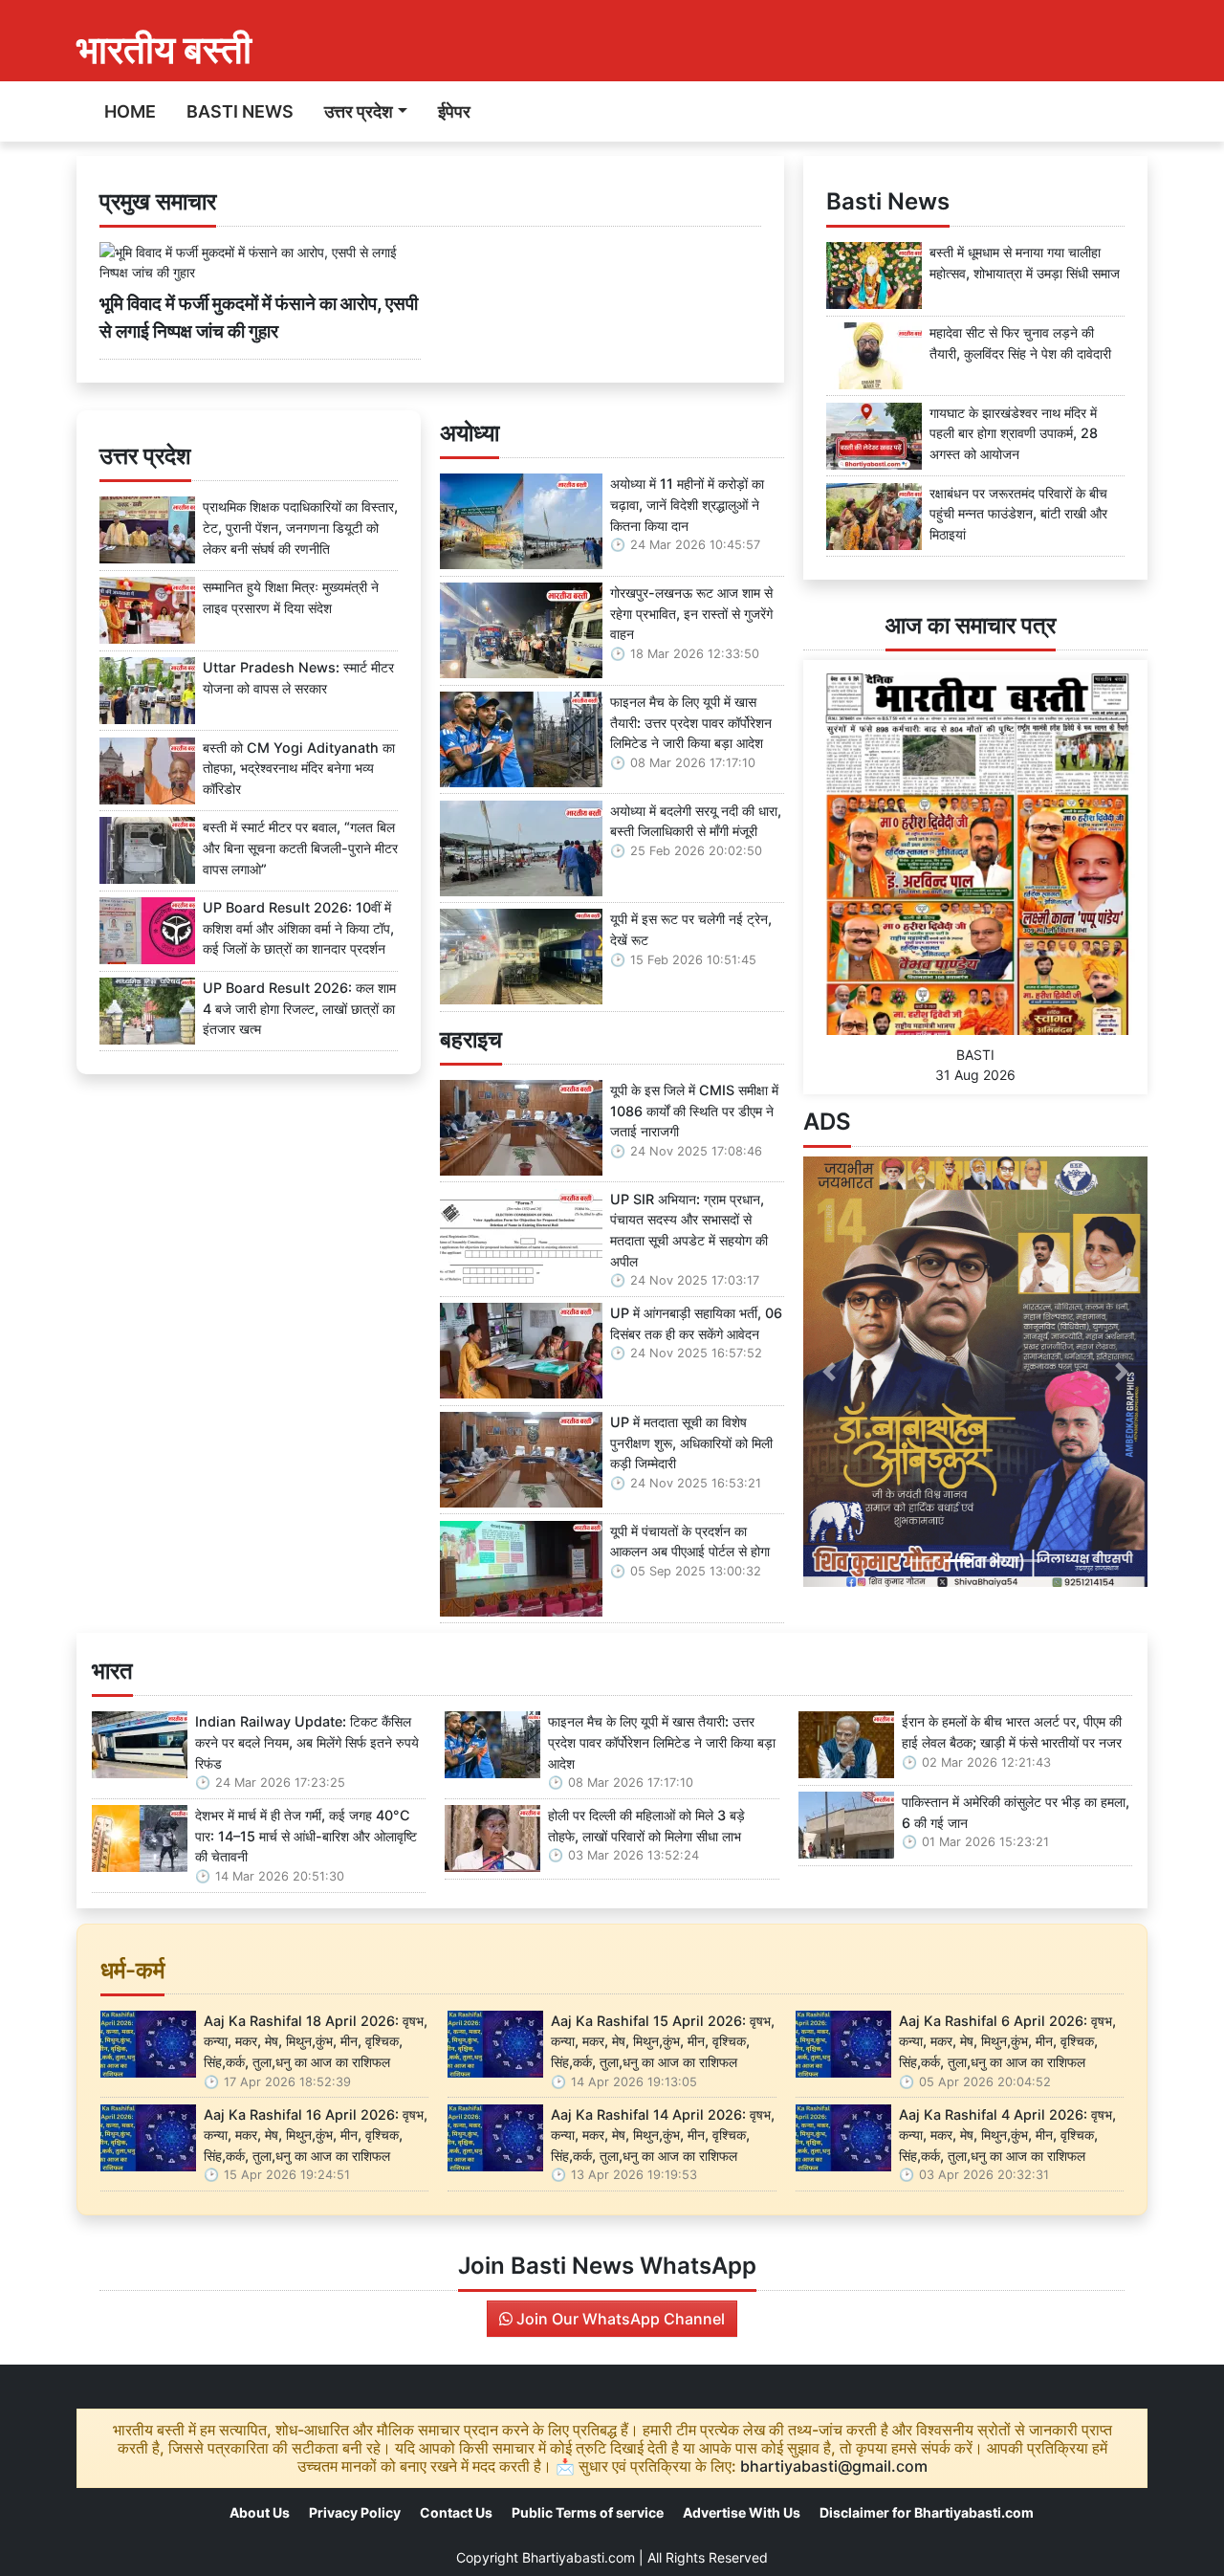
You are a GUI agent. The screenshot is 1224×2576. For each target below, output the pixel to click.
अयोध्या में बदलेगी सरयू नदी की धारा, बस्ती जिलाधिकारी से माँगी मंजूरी (696, 821)
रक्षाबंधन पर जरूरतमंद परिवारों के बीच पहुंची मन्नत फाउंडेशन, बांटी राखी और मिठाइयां (1018, 514)
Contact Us (456, 2512)
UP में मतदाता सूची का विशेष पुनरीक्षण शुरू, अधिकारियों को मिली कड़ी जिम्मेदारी (691, 1442)
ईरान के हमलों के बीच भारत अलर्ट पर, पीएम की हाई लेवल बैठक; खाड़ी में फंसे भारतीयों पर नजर (1012, 1732)
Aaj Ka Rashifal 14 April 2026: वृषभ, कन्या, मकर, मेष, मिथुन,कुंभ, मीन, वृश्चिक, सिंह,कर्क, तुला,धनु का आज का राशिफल (663, 2135)
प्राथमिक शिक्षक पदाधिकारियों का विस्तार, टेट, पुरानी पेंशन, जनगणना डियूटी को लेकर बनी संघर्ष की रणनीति (300, 527)
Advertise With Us (742, 2512)
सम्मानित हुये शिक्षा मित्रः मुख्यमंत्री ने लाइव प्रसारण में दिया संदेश (291, 597)
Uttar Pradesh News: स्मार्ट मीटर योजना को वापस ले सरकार (298, 678)
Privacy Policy (355, 2512)
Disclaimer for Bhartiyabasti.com (927, 2512)
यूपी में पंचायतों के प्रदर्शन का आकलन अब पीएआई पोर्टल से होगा (690, 1541)
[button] (829, 1372)
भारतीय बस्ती (164, 49)
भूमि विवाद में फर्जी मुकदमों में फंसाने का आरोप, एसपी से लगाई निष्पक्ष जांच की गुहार (259, 317)
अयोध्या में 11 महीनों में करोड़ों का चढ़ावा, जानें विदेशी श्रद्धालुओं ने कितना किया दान (687, 504)
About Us (260, 2512)
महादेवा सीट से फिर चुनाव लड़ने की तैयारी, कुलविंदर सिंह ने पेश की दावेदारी (1020, 343)
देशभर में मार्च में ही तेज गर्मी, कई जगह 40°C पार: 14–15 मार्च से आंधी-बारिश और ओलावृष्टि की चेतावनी (306, 1836)
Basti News (240, 111)
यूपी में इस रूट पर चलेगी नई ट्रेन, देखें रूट (691, 929)
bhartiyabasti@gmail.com (834, 2466)
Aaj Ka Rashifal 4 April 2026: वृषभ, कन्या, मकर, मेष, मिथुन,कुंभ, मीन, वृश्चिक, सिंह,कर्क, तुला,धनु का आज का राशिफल (1007, 2135)
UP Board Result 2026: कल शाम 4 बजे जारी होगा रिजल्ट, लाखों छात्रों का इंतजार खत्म (299, 1008)
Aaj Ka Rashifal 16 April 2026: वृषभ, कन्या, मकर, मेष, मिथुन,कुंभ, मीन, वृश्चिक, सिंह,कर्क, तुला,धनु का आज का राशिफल (316, 2135)
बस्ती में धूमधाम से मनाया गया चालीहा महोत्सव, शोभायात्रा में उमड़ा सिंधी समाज (1025, 263)
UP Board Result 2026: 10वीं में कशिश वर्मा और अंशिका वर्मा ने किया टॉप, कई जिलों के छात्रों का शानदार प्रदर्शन (298, 928)
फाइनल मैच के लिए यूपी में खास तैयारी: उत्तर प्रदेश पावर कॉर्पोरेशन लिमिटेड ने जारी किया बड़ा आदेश (691, 722)
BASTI (975, 1055)
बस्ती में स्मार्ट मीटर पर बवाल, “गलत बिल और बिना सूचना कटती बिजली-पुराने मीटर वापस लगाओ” (300, 848)
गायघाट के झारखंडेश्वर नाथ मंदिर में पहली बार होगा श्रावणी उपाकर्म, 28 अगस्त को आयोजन (1014, 433)
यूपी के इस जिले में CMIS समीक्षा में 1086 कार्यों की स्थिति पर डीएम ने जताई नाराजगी (694, 1111)
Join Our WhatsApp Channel (619, 2319)
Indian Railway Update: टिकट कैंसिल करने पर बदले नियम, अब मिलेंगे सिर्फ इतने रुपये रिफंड (307, 1742)
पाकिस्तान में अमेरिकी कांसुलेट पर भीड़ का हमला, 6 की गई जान (1016, 1812)
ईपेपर (454, 111)
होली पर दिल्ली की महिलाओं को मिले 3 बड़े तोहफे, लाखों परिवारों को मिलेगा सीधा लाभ (646, 1826)
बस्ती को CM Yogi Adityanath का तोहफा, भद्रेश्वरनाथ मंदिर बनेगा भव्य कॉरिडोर (299, 768)
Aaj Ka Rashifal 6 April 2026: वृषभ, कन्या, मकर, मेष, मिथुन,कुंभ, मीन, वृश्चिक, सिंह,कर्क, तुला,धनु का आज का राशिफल (1007, 2041)
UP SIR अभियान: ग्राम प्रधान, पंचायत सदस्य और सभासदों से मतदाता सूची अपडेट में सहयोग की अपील (689, 1230)
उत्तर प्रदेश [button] (359, 111)
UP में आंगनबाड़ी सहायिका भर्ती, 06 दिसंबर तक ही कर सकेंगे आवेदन (696, 1323)
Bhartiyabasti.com (579, 2557)
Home (130, 111)
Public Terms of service (588, 2512)
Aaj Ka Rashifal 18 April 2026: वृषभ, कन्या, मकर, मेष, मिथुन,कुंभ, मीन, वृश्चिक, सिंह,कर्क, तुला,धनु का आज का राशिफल (316, 2041)
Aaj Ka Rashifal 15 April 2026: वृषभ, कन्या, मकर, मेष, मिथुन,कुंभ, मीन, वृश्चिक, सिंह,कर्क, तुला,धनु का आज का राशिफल (663, 2041)
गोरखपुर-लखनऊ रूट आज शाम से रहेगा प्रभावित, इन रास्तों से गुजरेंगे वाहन (691, 613)
